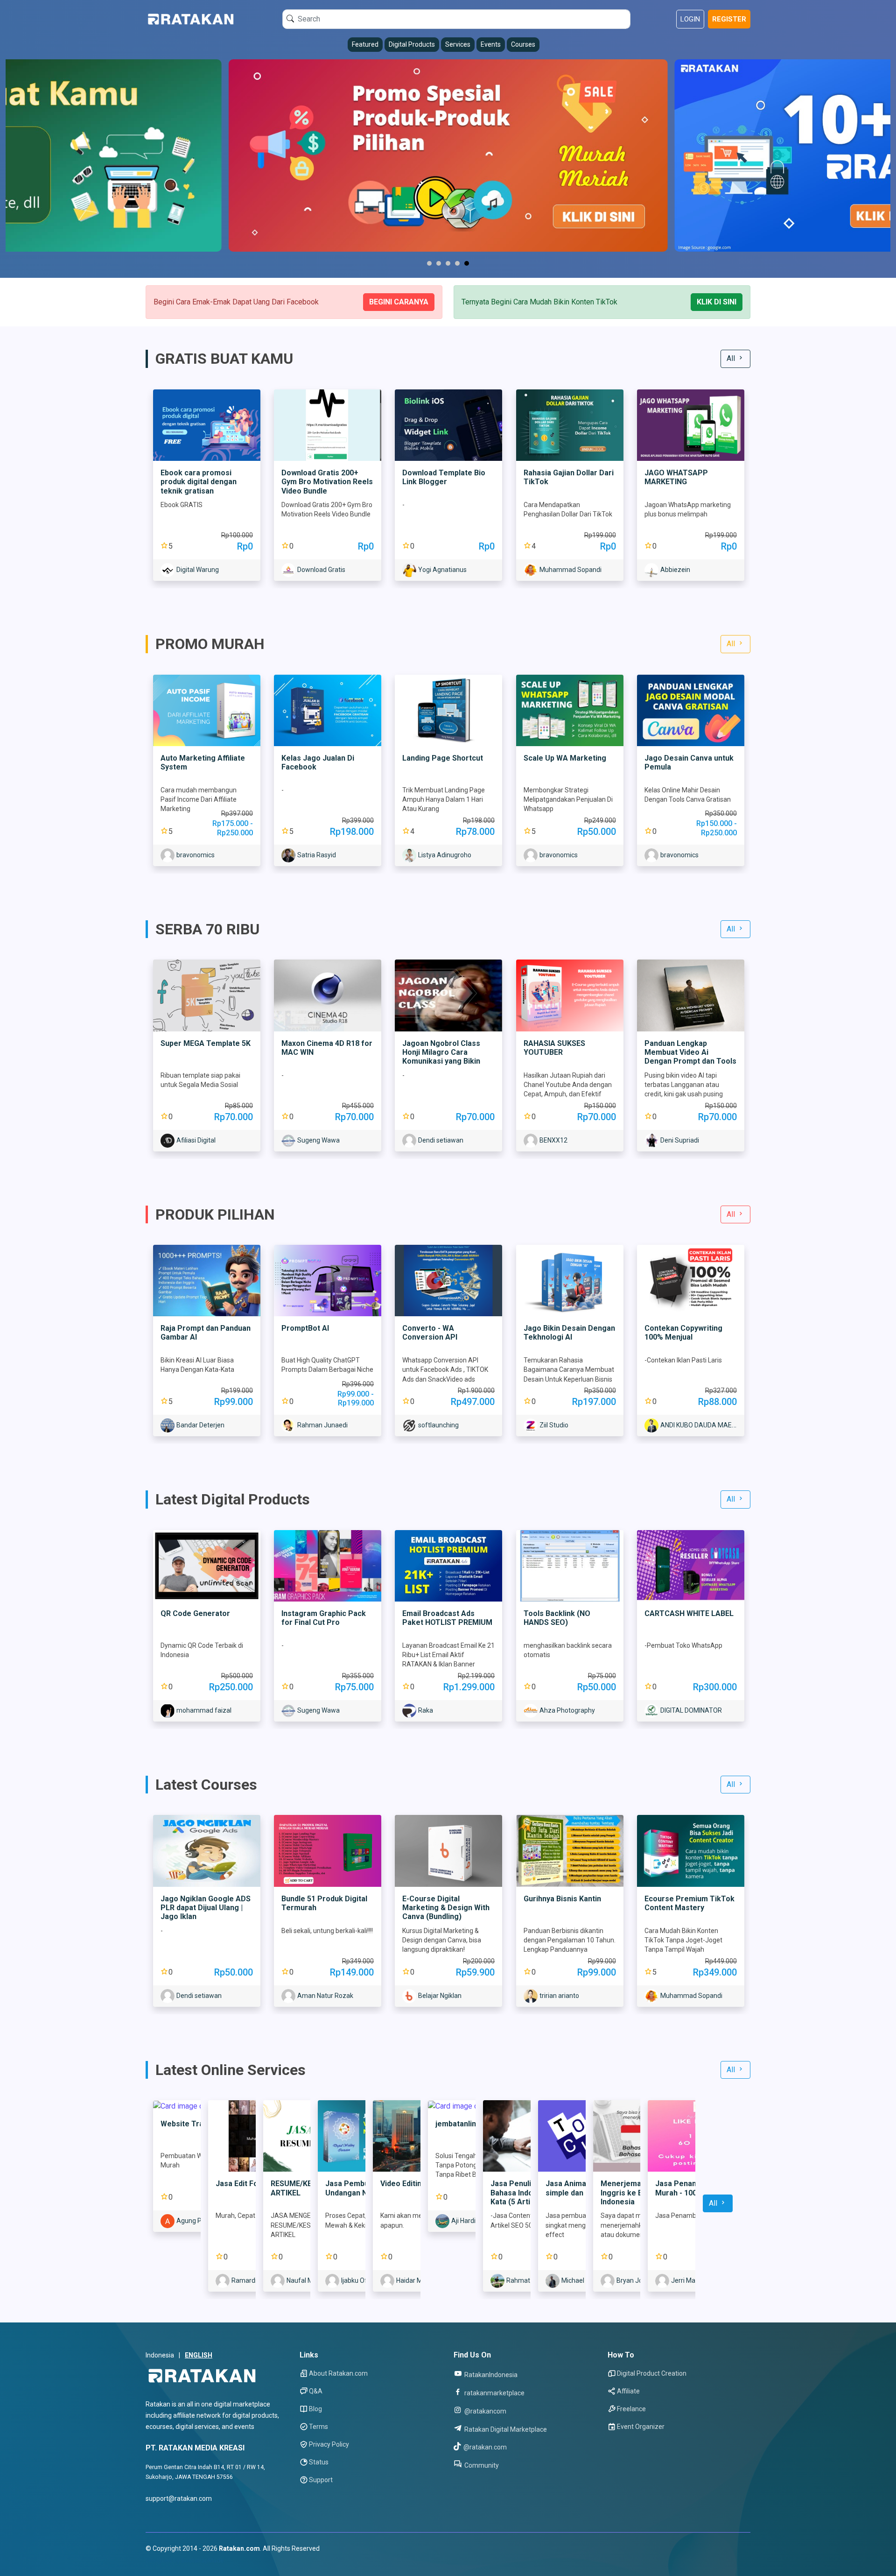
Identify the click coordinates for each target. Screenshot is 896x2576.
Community (481, 2465)
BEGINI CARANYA (399, 302)
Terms (318, 2427)
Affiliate (628, 2391)
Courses (523, 44)
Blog (315, 2409)
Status (319, 2462)
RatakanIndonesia (490, 2375)
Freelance (631, 2409)
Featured (365, 44)
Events (491, 44)
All (732, 358)
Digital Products (412, 44)
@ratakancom (485, 2411)
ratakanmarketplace (494, 2393)
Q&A (316, 2391)
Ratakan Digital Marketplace (505, 2429)
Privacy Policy (329, 2444)
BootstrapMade (202, 2560)
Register (729, 19)
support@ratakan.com (179, 2498)
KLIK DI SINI (717, 302)
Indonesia (160, 2355)
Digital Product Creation (652, 2373)
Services (458, 44)
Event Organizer (641, 2427)
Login (690, 19)
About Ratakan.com (338, 2373)
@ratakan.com (484, 2447)
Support (321, 2480)
